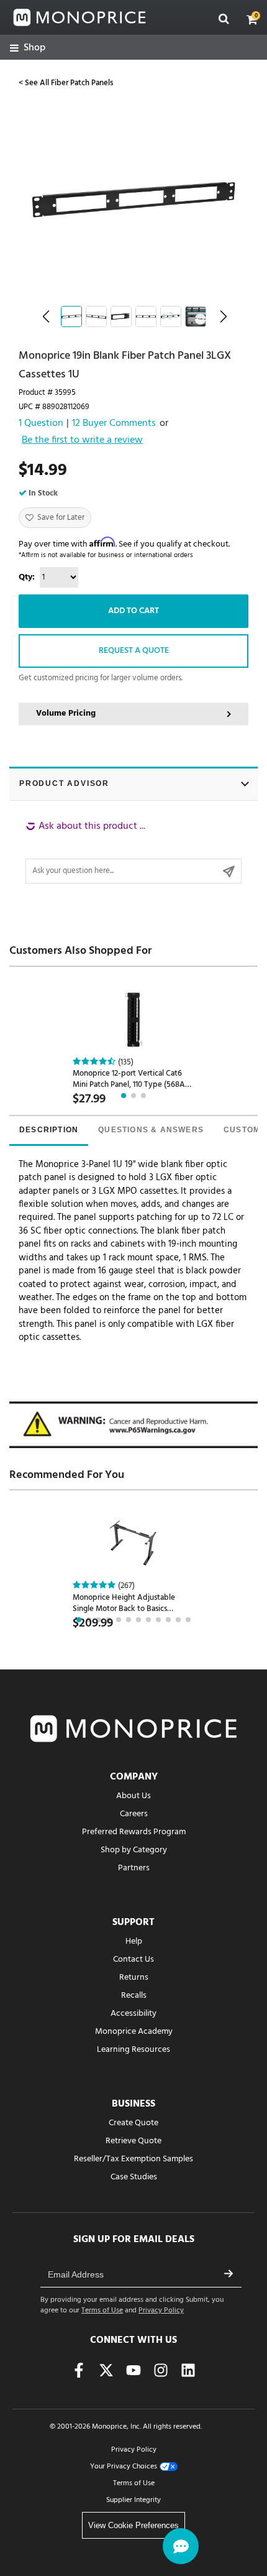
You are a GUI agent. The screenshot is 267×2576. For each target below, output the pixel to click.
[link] (28, 48)
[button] (252, 19)
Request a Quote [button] (134, 651)
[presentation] (49, 1131)
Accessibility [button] (133, 2014)
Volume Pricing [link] (66, 713)
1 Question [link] (41, 424)
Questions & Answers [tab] (151, 1130)
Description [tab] (49, 1130)
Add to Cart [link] (133, 611)
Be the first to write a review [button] (82, 441)
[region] (133, 852)
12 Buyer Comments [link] (114, 424)
